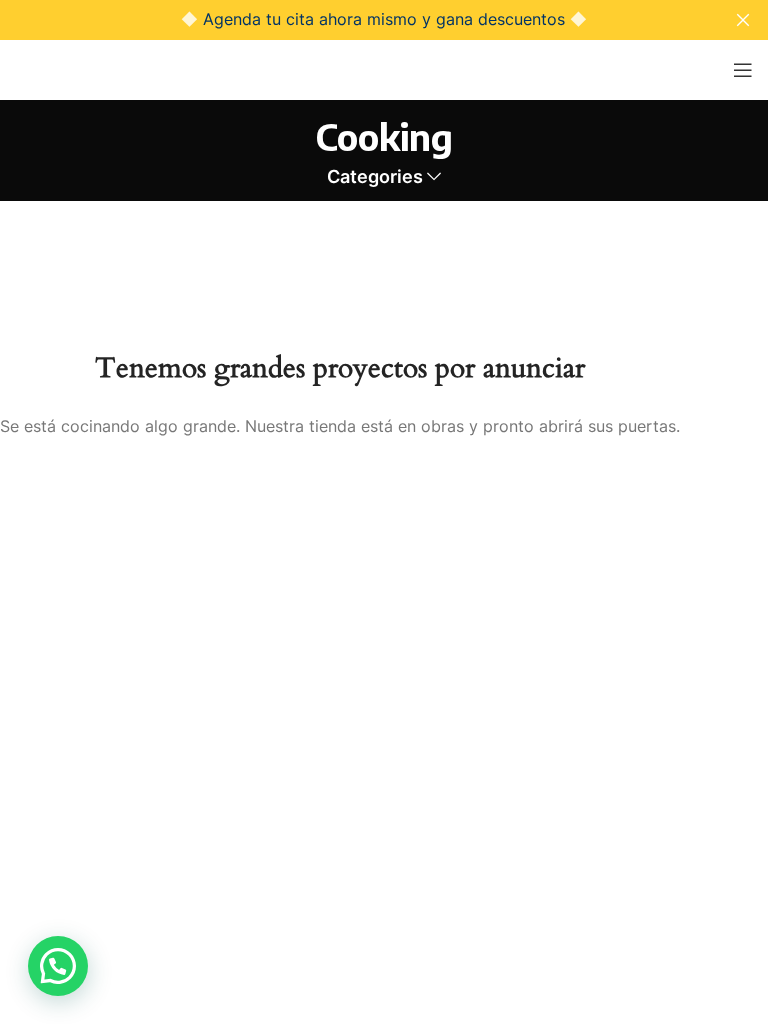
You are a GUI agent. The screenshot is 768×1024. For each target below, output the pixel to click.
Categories (375, 177)
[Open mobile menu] (743, 70)
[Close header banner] (743, 20)
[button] (58, 966)
